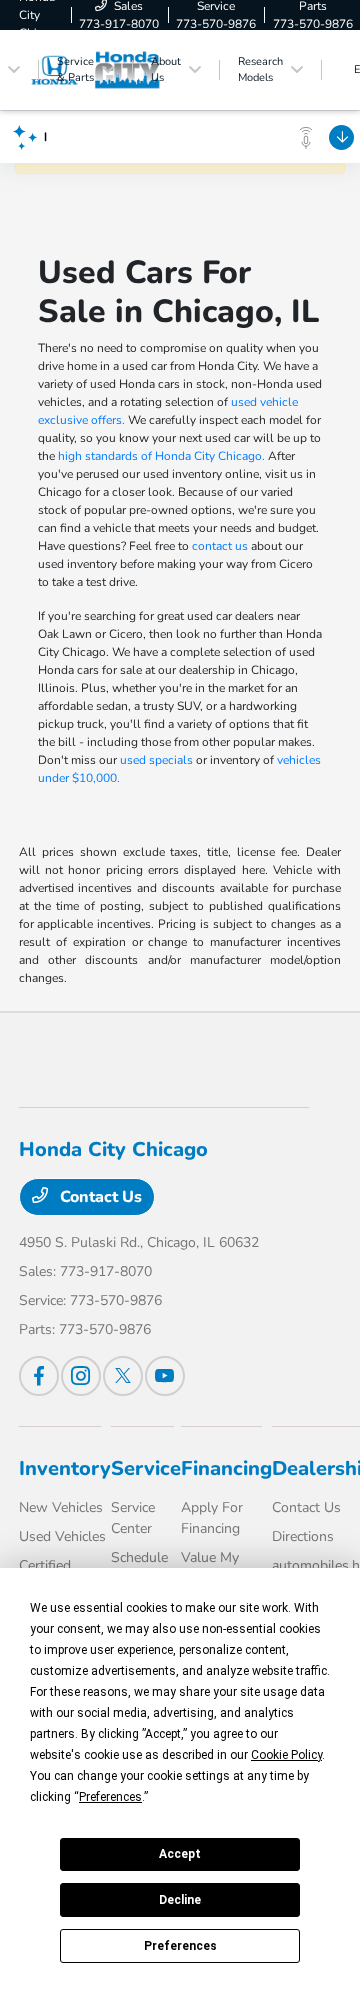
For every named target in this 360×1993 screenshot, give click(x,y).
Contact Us (99, 1197)
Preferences (180, 1946)
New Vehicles (61, 1507)
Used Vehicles (62, 1536)
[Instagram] (81, 1376)
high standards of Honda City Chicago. (161, 456)
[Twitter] (123, 1376)
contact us (220, 546)
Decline (180, 1900)
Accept (180, 1854)
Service (146, 1468)
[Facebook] (39, 1376)
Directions (303, 1536)
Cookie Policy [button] (286, 1755)
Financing (226, 1468)
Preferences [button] (110, 1797)
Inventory (65, 1468)
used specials (156, 760)
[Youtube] (165, 1376)
